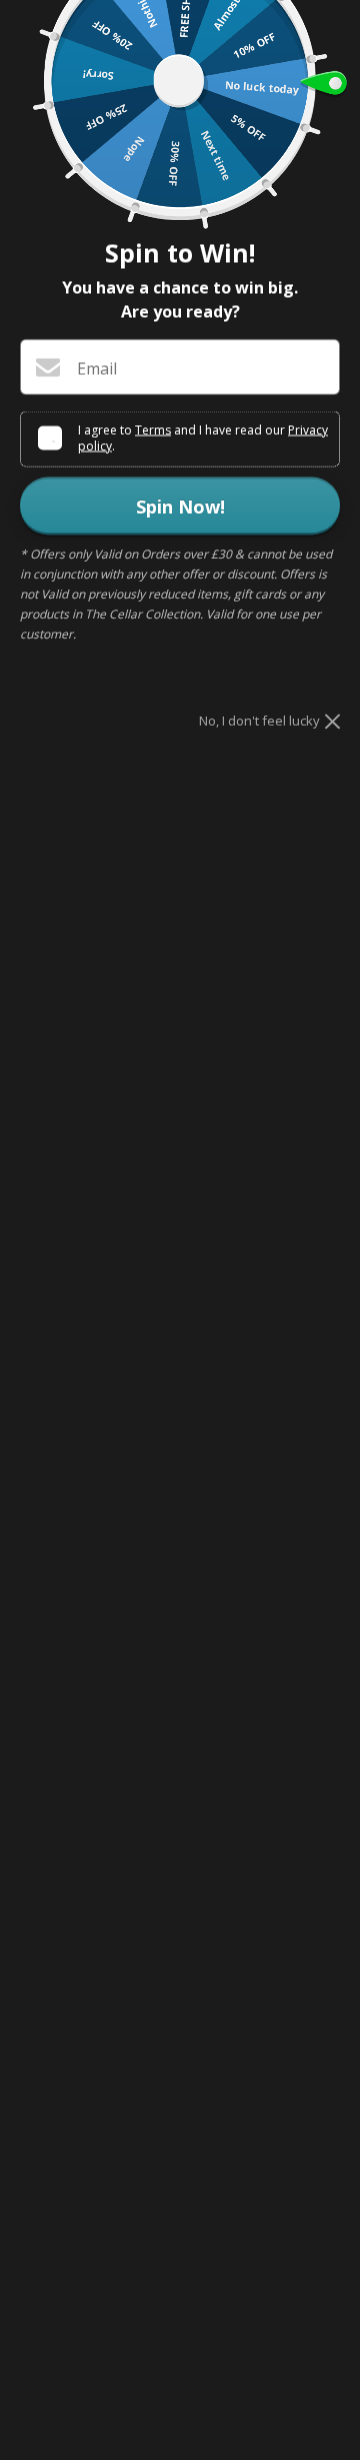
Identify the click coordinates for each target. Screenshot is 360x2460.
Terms (153, 429)
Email (97, 368)
